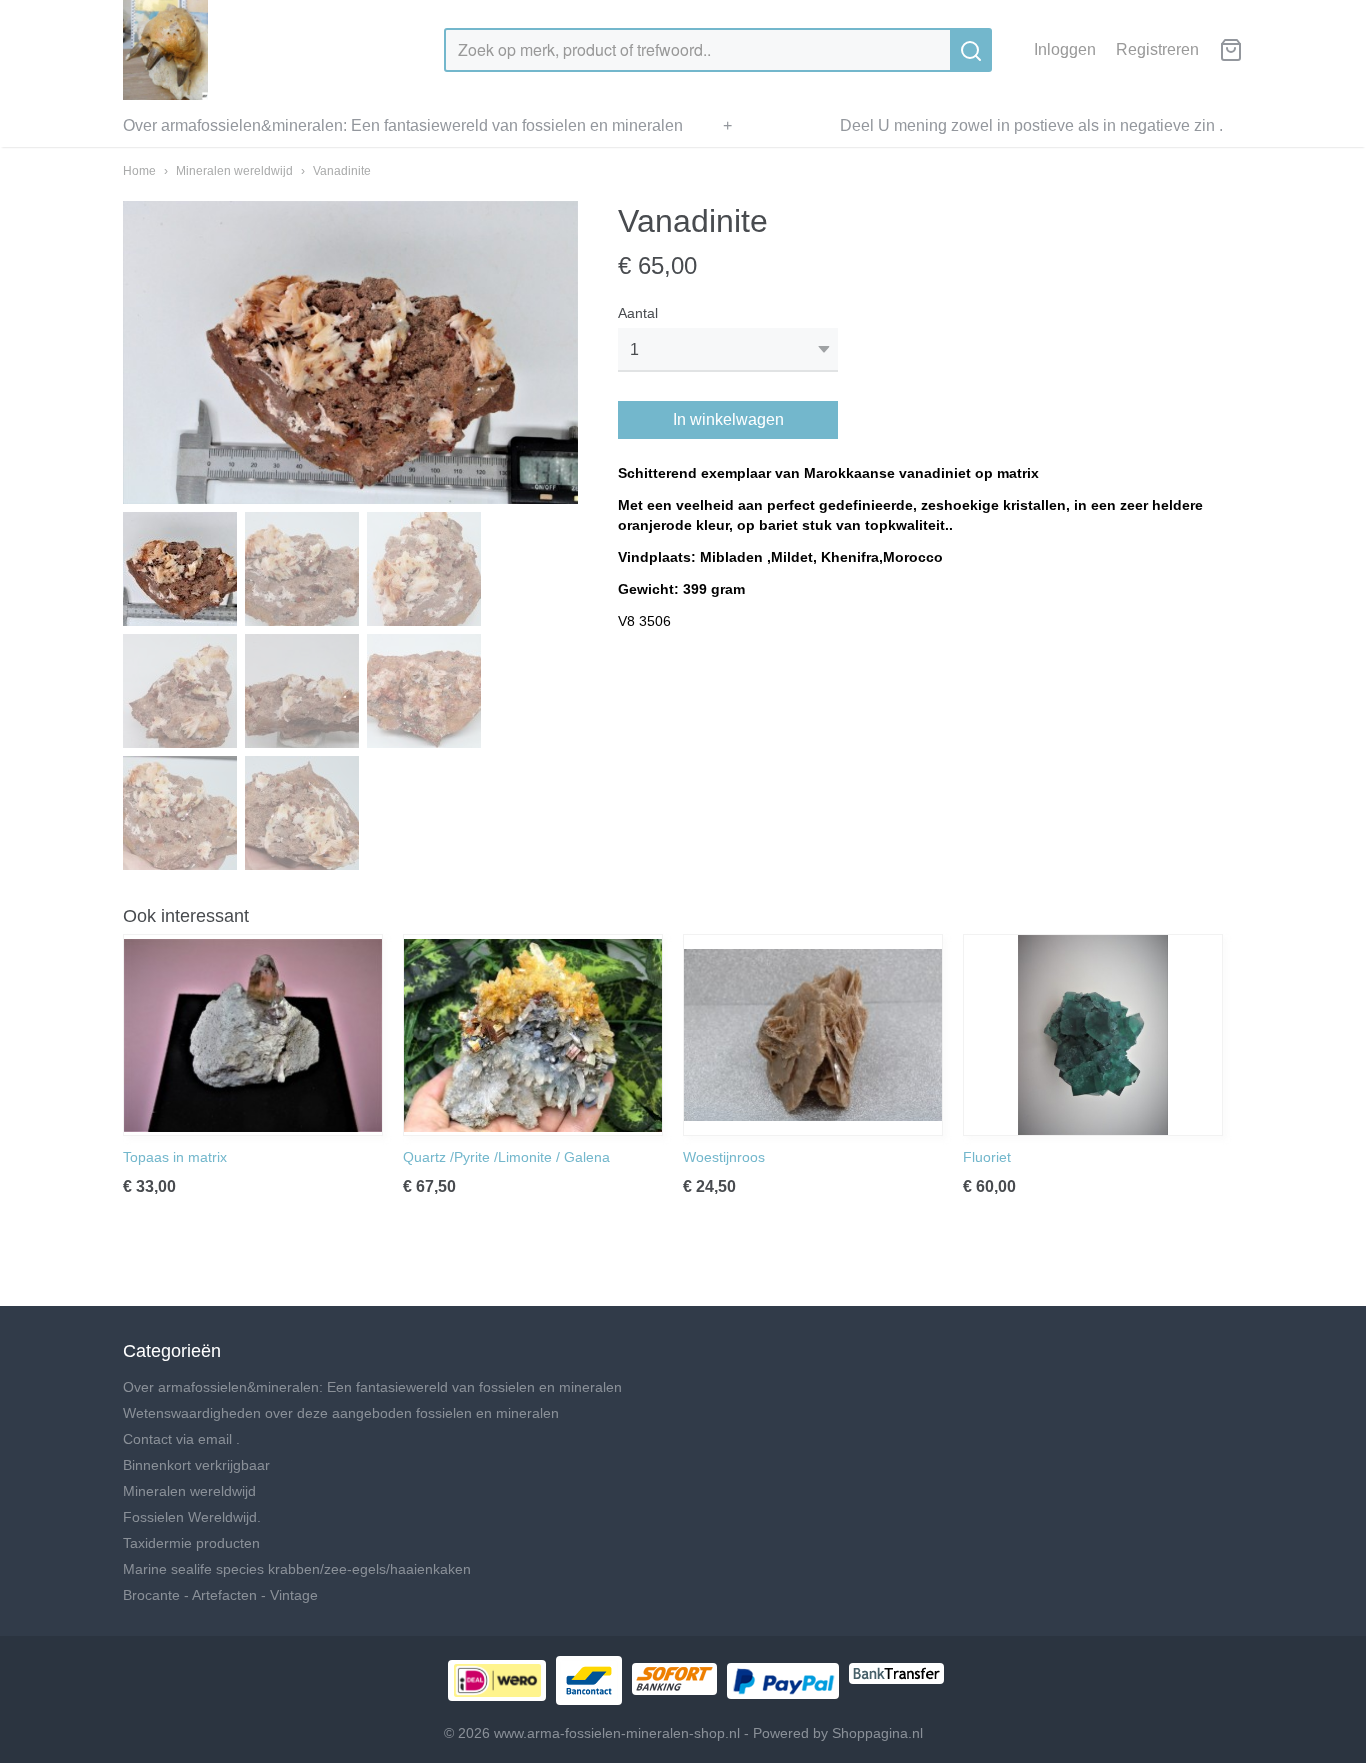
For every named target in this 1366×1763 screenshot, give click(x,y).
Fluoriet (987, 1157)
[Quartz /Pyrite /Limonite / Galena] (533, 1035)
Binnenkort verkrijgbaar (196, 1465)
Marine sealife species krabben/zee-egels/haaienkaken (297, 1569)
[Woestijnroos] (813, 1035)
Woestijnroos (724, 1157)
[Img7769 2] (350, 352)
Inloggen (1065, 49)
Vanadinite (342, 171)
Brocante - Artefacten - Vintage (220, 1595)
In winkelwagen (728, 419)
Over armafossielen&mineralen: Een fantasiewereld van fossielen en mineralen (403, 125)
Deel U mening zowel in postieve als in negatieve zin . (1031, 125)
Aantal (638, 313)
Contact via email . (181, 1439)
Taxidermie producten (191, 1543)
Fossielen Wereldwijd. (192, 1517)
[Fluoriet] (1093, 1035)
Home (139, 171)
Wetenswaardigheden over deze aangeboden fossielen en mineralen (341, 1413)
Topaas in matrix (175, 1157)
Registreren (1157, 49)
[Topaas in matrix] (253, 1035)
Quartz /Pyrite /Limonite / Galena (506, 1157)
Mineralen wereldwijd (234, 171)
